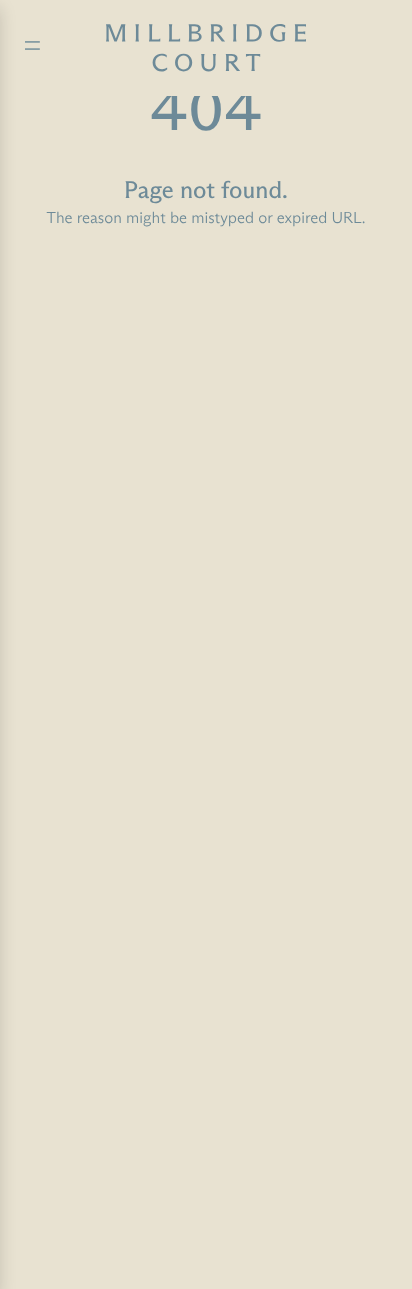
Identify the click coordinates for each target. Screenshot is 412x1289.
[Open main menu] (32, 48)
